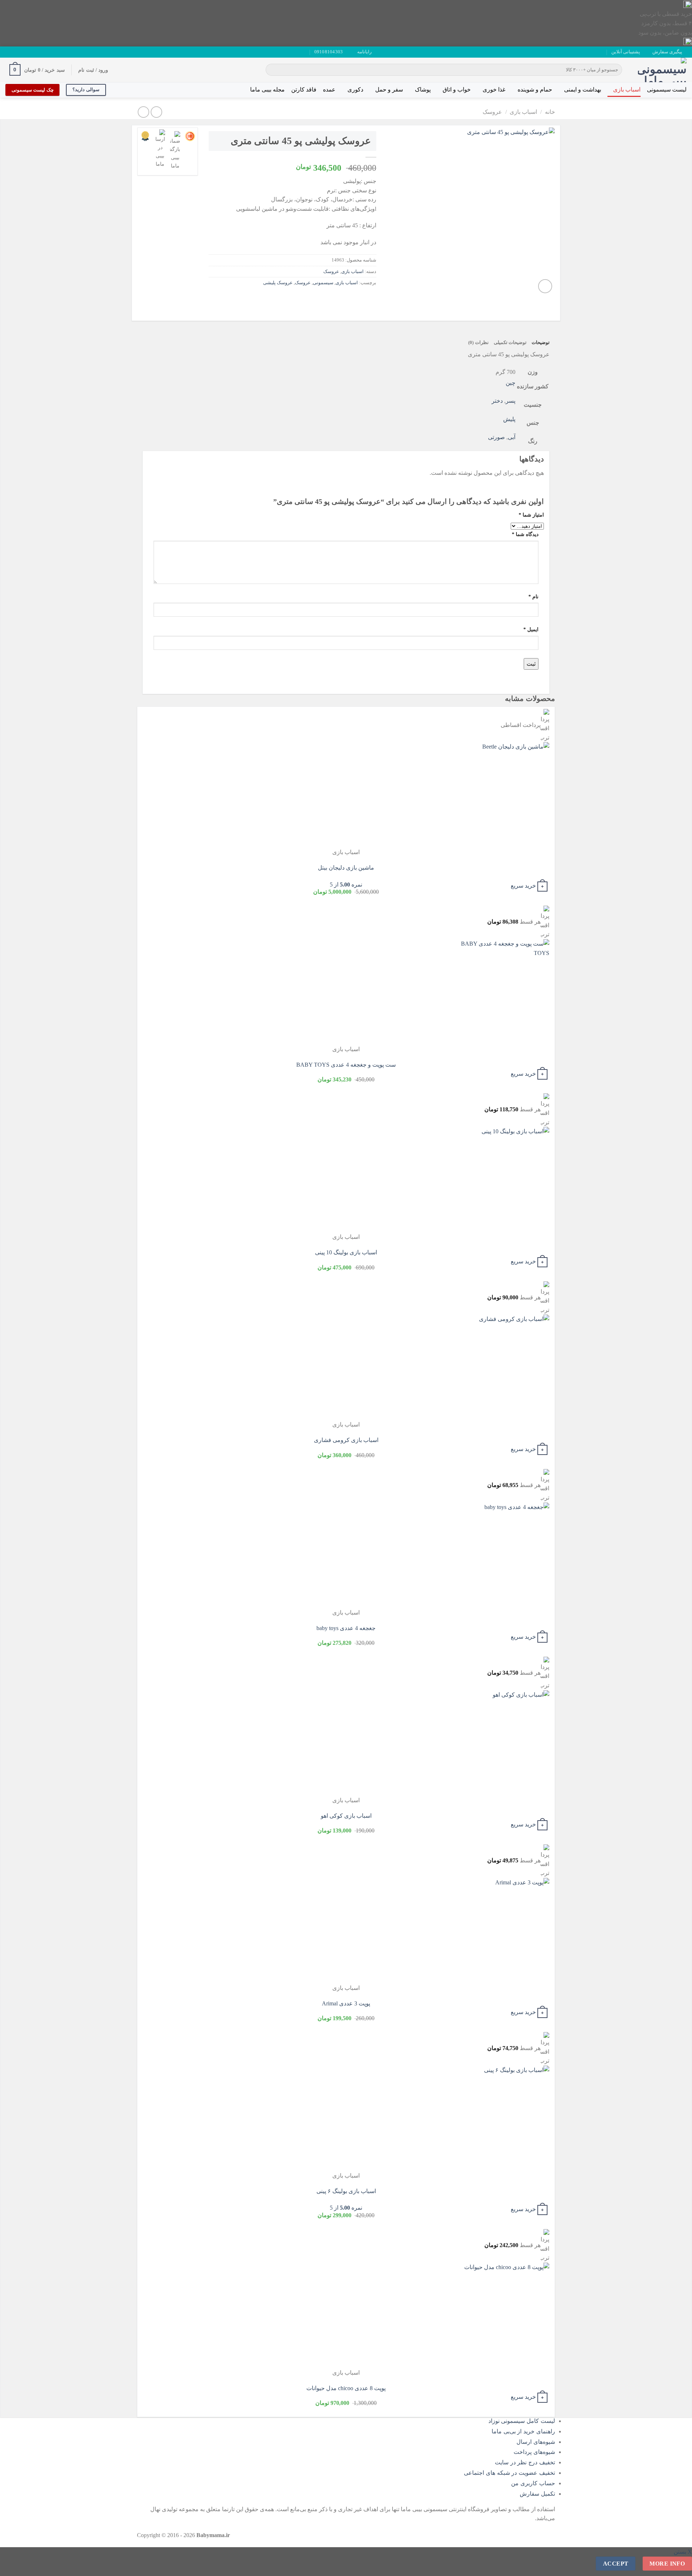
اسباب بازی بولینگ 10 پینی (346, 1252)
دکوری (355, 90)
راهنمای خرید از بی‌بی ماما (523, 2431)
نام (533, 597)
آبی (512, 437)
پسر (511, 401)
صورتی (496, 437)
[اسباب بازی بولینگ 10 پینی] (505, 1180)
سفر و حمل (389, 90)
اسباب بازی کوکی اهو (346, 1816)
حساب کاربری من (533, 2483)
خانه (550, 112)
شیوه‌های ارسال (536, 2442)
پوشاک (423, 90)
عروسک (492, 112)
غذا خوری (494, 90)
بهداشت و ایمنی (583, 90)
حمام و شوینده (535, 90)
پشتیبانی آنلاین (626, 52)
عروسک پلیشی (278, 283)
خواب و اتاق (457, 90)
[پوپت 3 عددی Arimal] (505, 1931)
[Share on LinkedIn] (318, 299)
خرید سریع (523, 886)
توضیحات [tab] (541, 343)
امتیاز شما (531, 515)
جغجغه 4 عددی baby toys (346, 1628)
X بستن (683, 2552)
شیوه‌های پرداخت (534, 2452)
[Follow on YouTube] (16, 52)
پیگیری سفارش (667, 52)
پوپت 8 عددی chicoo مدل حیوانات (346, 2388)
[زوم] (545, 286)
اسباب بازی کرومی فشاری (346, 1440)
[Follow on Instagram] (30, 52)
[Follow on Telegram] (9, 52)
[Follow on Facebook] (36, 52)
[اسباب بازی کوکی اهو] (505, 1743)
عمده (329, 90)
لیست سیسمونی (667, 90)
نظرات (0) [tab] (478, 343)
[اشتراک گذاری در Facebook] (370, 299)
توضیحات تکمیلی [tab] (510, 343)
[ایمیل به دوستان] (344, 299)
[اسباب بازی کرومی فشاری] (505, 1367)
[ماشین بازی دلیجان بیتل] (505, 795)
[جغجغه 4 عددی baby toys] (505, 1555)
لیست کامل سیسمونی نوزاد (522, 2421)
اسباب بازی (627, 90)
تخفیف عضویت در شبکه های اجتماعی (509, 2473)
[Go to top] (677, 2566)
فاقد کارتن (304, 90)
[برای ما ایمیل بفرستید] (23, 52)
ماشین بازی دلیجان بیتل (346, 868)
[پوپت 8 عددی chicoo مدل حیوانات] (505, 2315)
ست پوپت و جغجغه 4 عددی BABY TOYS (346, 1065)
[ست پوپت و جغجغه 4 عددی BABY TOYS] (505, 992)
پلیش (509, 419)
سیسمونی (323, 283)
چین (511, 383)
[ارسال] (272, 70)
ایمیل (531, 629)
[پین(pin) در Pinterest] (331, 299)
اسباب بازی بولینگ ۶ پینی (346, 2191)
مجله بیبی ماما (267, 90)
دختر (497, 401)
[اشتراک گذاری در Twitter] (357, 299)
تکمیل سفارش (537, 2494)
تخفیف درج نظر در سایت (525, 2462)
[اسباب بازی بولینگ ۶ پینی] (505, 2118)
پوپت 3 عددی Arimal (346, 2003)
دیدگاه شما (525, 534)
